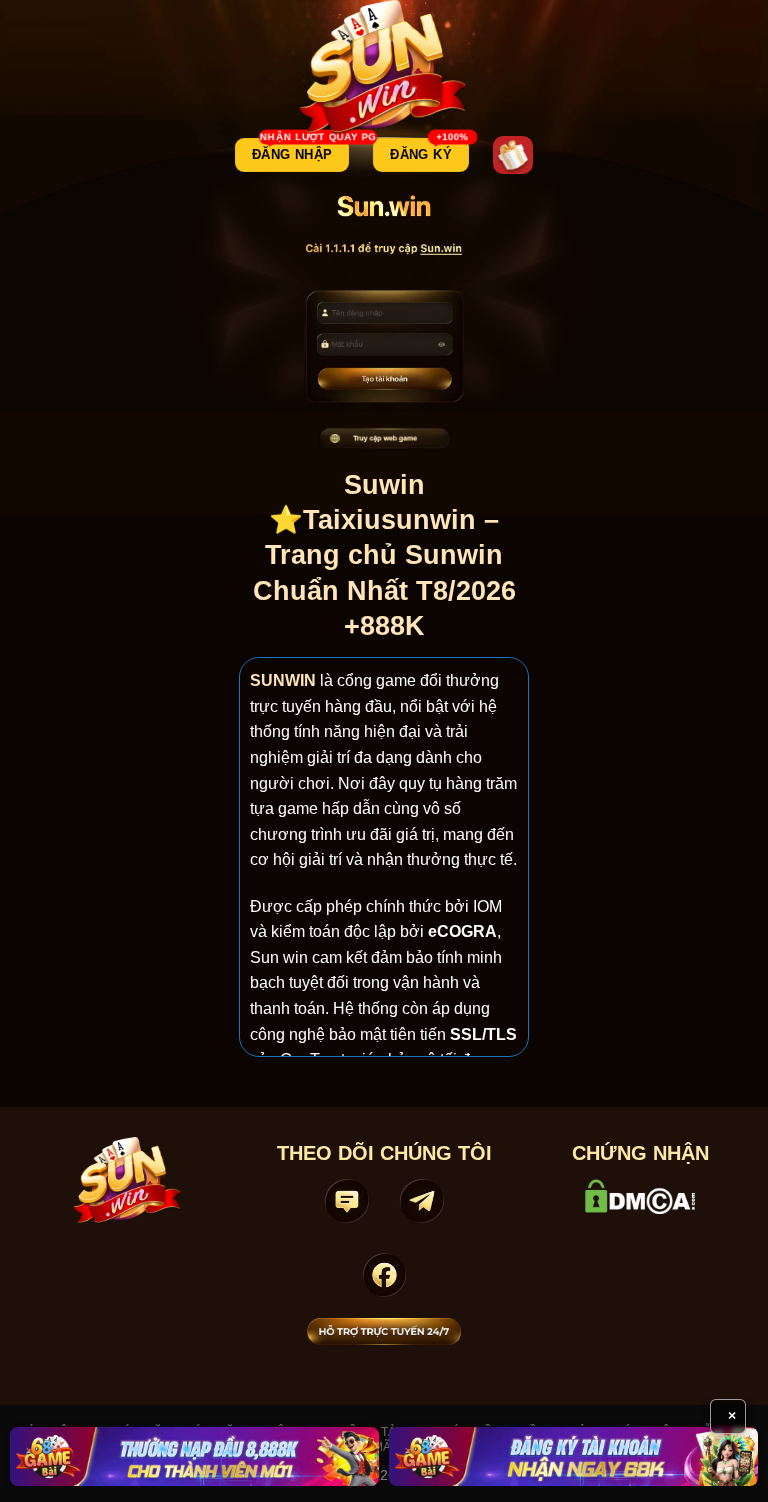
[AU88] (194, 1456)
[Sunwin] (384, 68)
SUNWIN (283, 680)
